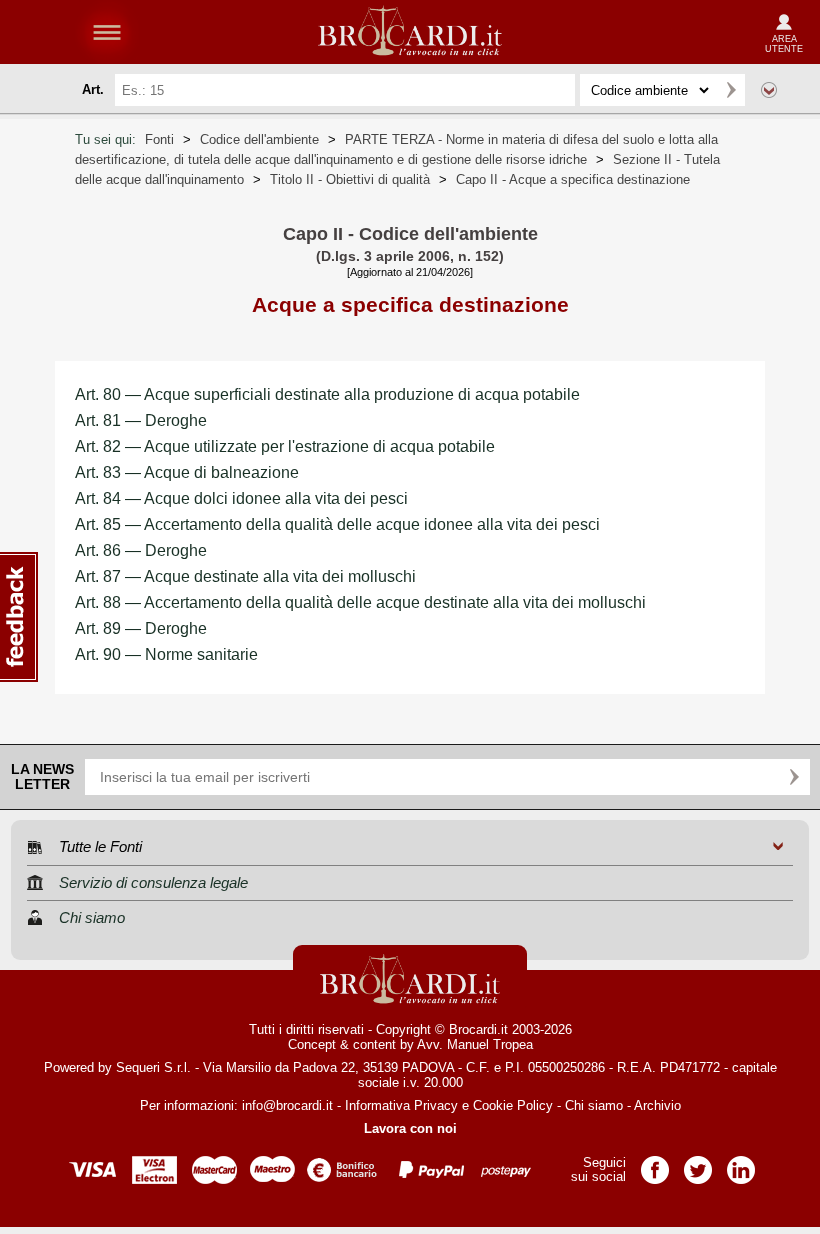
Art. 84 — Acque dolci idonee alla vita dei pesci (241, 498)
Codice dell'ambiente (259, 139)
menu (107, 32)
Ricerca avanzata (769, 90)
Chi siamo (594, 1105)
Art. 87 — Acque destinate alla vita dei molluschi (245, 576)
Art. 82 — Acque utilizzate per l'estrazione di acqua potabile (285, 446)
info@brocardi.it (287, 1105)
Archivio (657, 1105)
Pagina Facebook (655, 1163)
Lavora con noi (410, 1128)
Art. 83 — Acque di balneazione (187, 472)
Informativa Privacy (401, 1105)
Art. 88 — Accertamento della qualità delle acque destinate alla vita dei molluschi (360, 602)
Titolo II (350, 179)
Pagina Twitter (698, 1163)
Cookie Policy (513, 1105)
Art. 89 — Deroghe (141, 628)
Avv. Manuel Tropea (475, 1044)
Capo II (573, 179)
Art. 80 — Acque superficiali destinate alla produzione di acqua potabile (327, 394)
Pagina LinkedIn (741, 1163)
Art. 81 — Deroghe (141, 420)
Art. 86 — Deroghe (141, 550)
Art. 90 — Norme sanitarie (166, 654)
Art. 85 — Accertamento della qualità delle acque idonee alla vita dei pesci (337, 524)
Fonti (159, 139)
